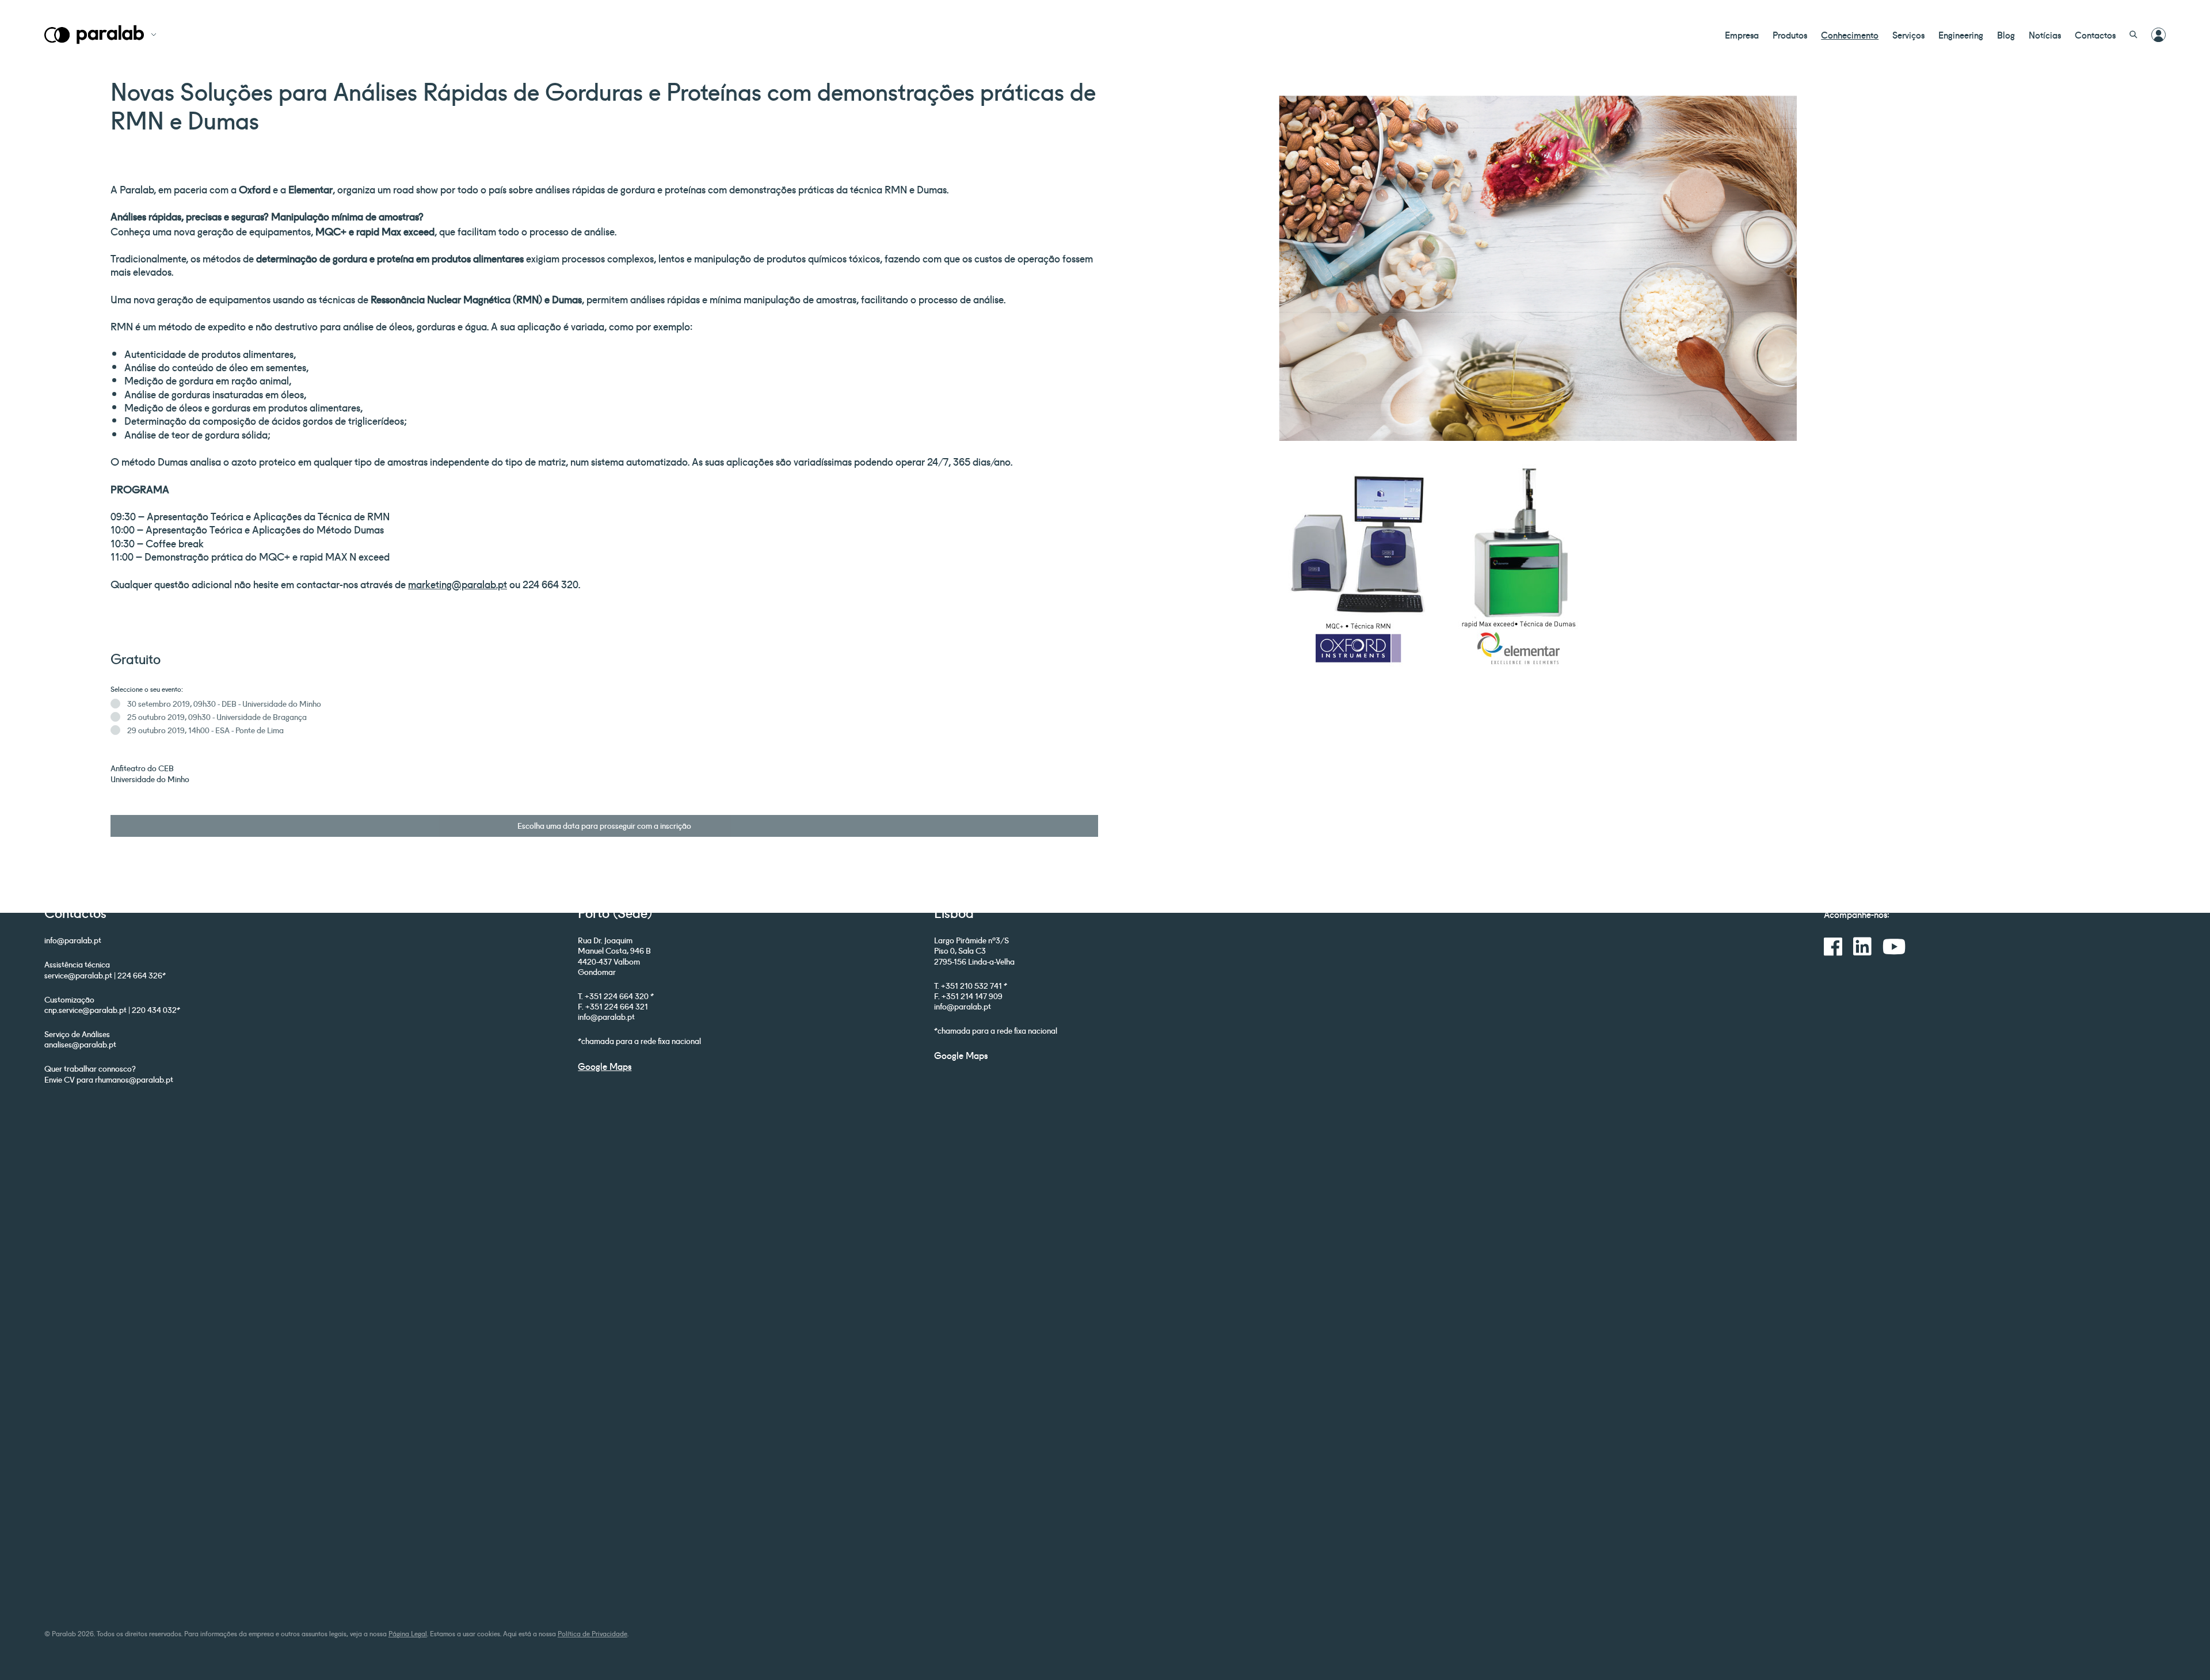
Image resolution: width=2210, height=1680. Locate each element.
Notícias (2045, 35)
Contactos (2095, 35)
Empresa (1742, 35)
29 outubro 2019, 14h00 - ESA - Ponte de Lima (205, 730)
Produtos (1790, 35)
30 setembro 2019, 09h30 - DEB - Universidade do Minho (224, 703)
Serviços (1908, 35)
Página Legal (408, 1633)
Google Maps (605, 1066)
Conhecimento (1850, 35)
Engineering (1961, 35)
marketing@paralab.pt (458, 584)
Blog (2006, 35)
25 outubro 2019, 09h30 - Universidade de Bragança (217, 717)
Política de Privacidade (592, 1633)
